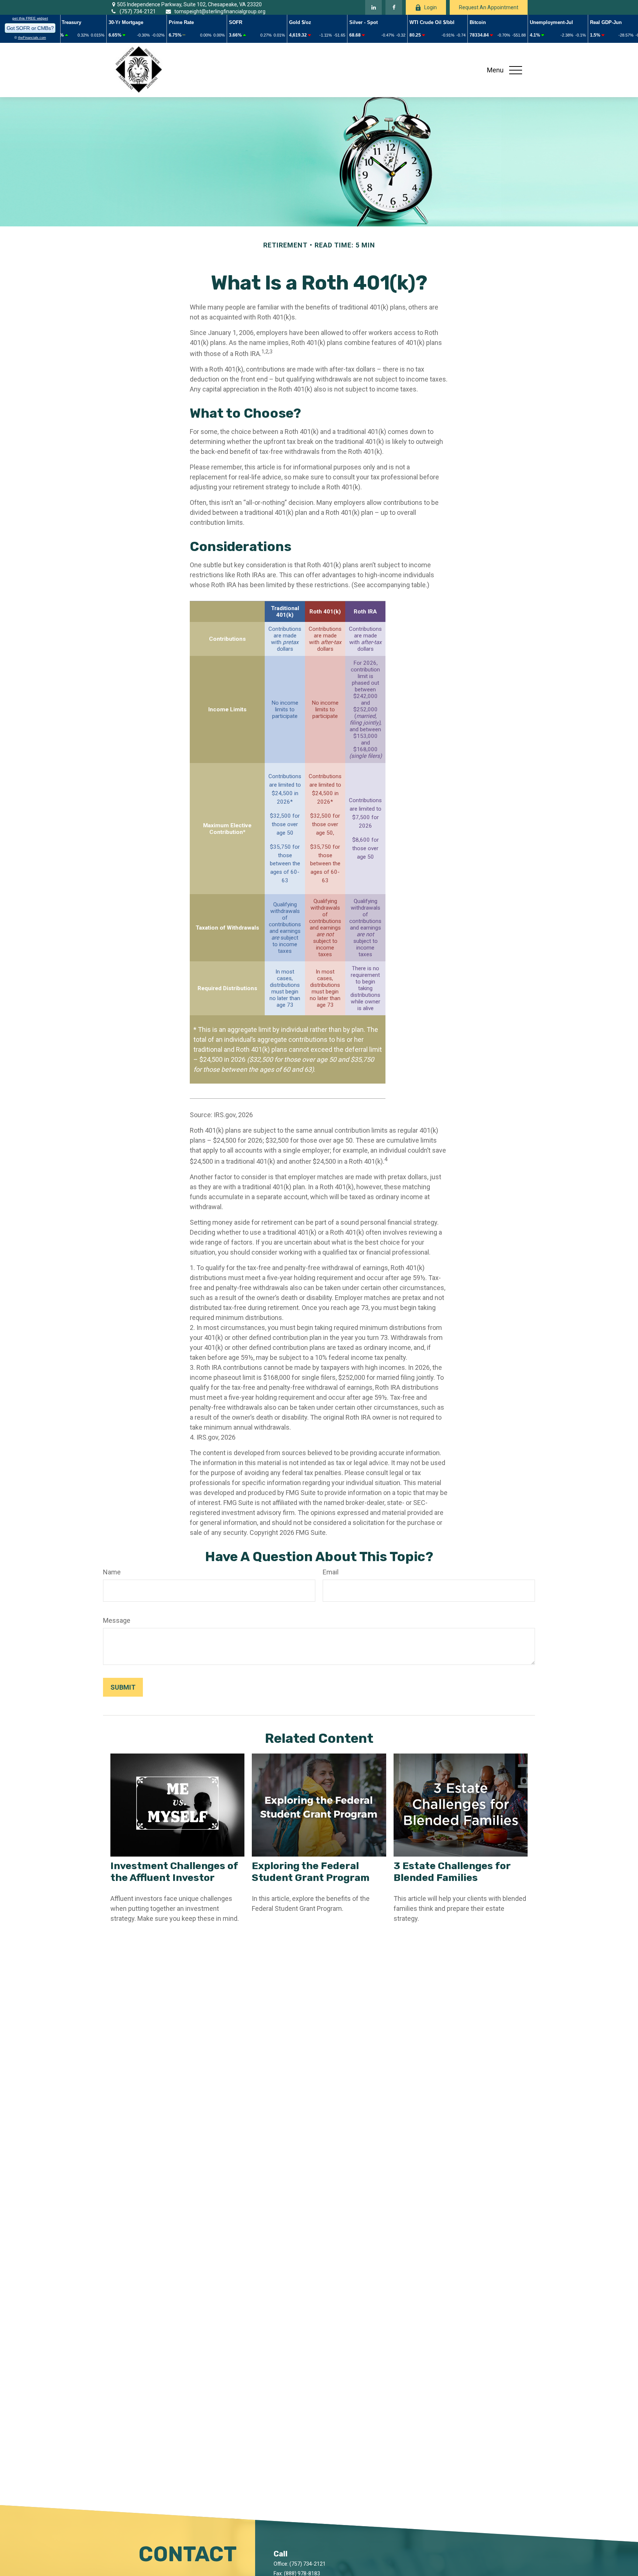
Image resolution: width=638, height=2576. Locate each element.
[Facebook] (394, 7)
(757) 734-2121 (138, 11)
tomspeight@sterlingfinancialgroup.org (220, 11)
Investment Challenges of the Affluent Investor (174, 1872)
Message (117, 1620)
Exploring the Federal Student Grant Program (311, 1872)
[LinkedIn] (373, 7)
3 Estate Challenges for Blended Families (452, 1872)
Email (331, 1572)
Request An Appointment (489, 7)
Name (112, 1572)
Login (431, 7)
